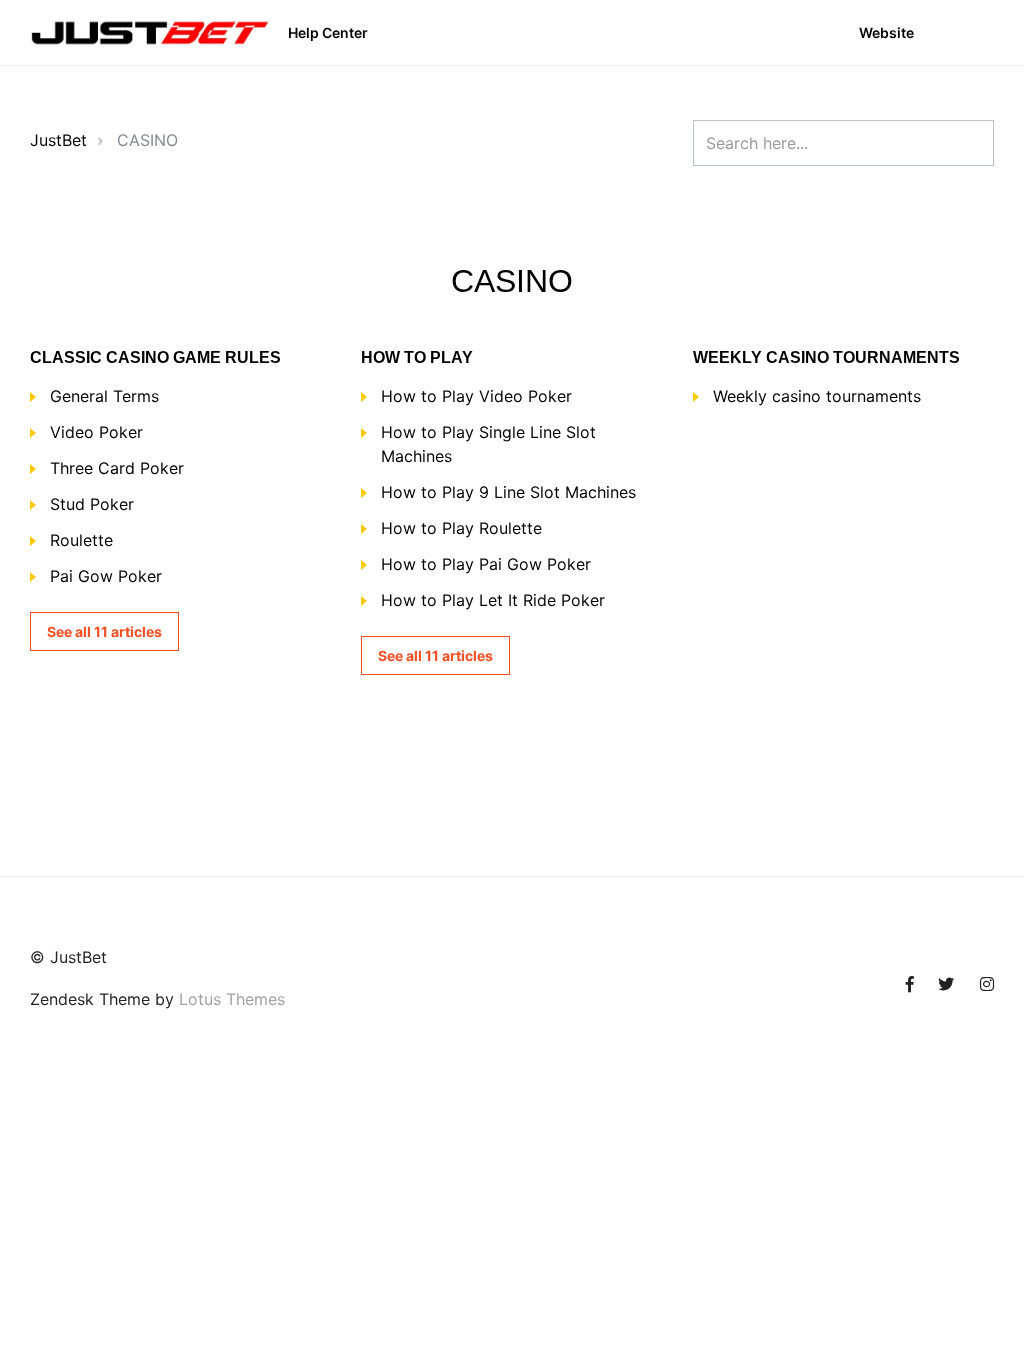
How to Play (417, 357)
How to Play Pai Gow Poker (486, 564)
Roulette (81, 540)
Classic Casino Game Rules (155, 357)
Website (886, 32)
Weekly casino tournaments (817, 396)
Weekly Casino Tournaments (826, 357)
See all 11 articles (104, 631)
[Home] (150, 33)
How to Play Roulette (461, 528)
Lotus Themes (232, 999)
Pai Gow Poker (106, 576)
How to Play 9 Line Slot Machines (508, 492)
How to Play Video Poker (476, 396)
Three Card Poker (117, 468)
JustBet (58, 140)
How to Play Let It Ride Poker (493, 600)
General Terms (104, 396)
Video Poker (96, 432)
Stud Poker (92, 504)
